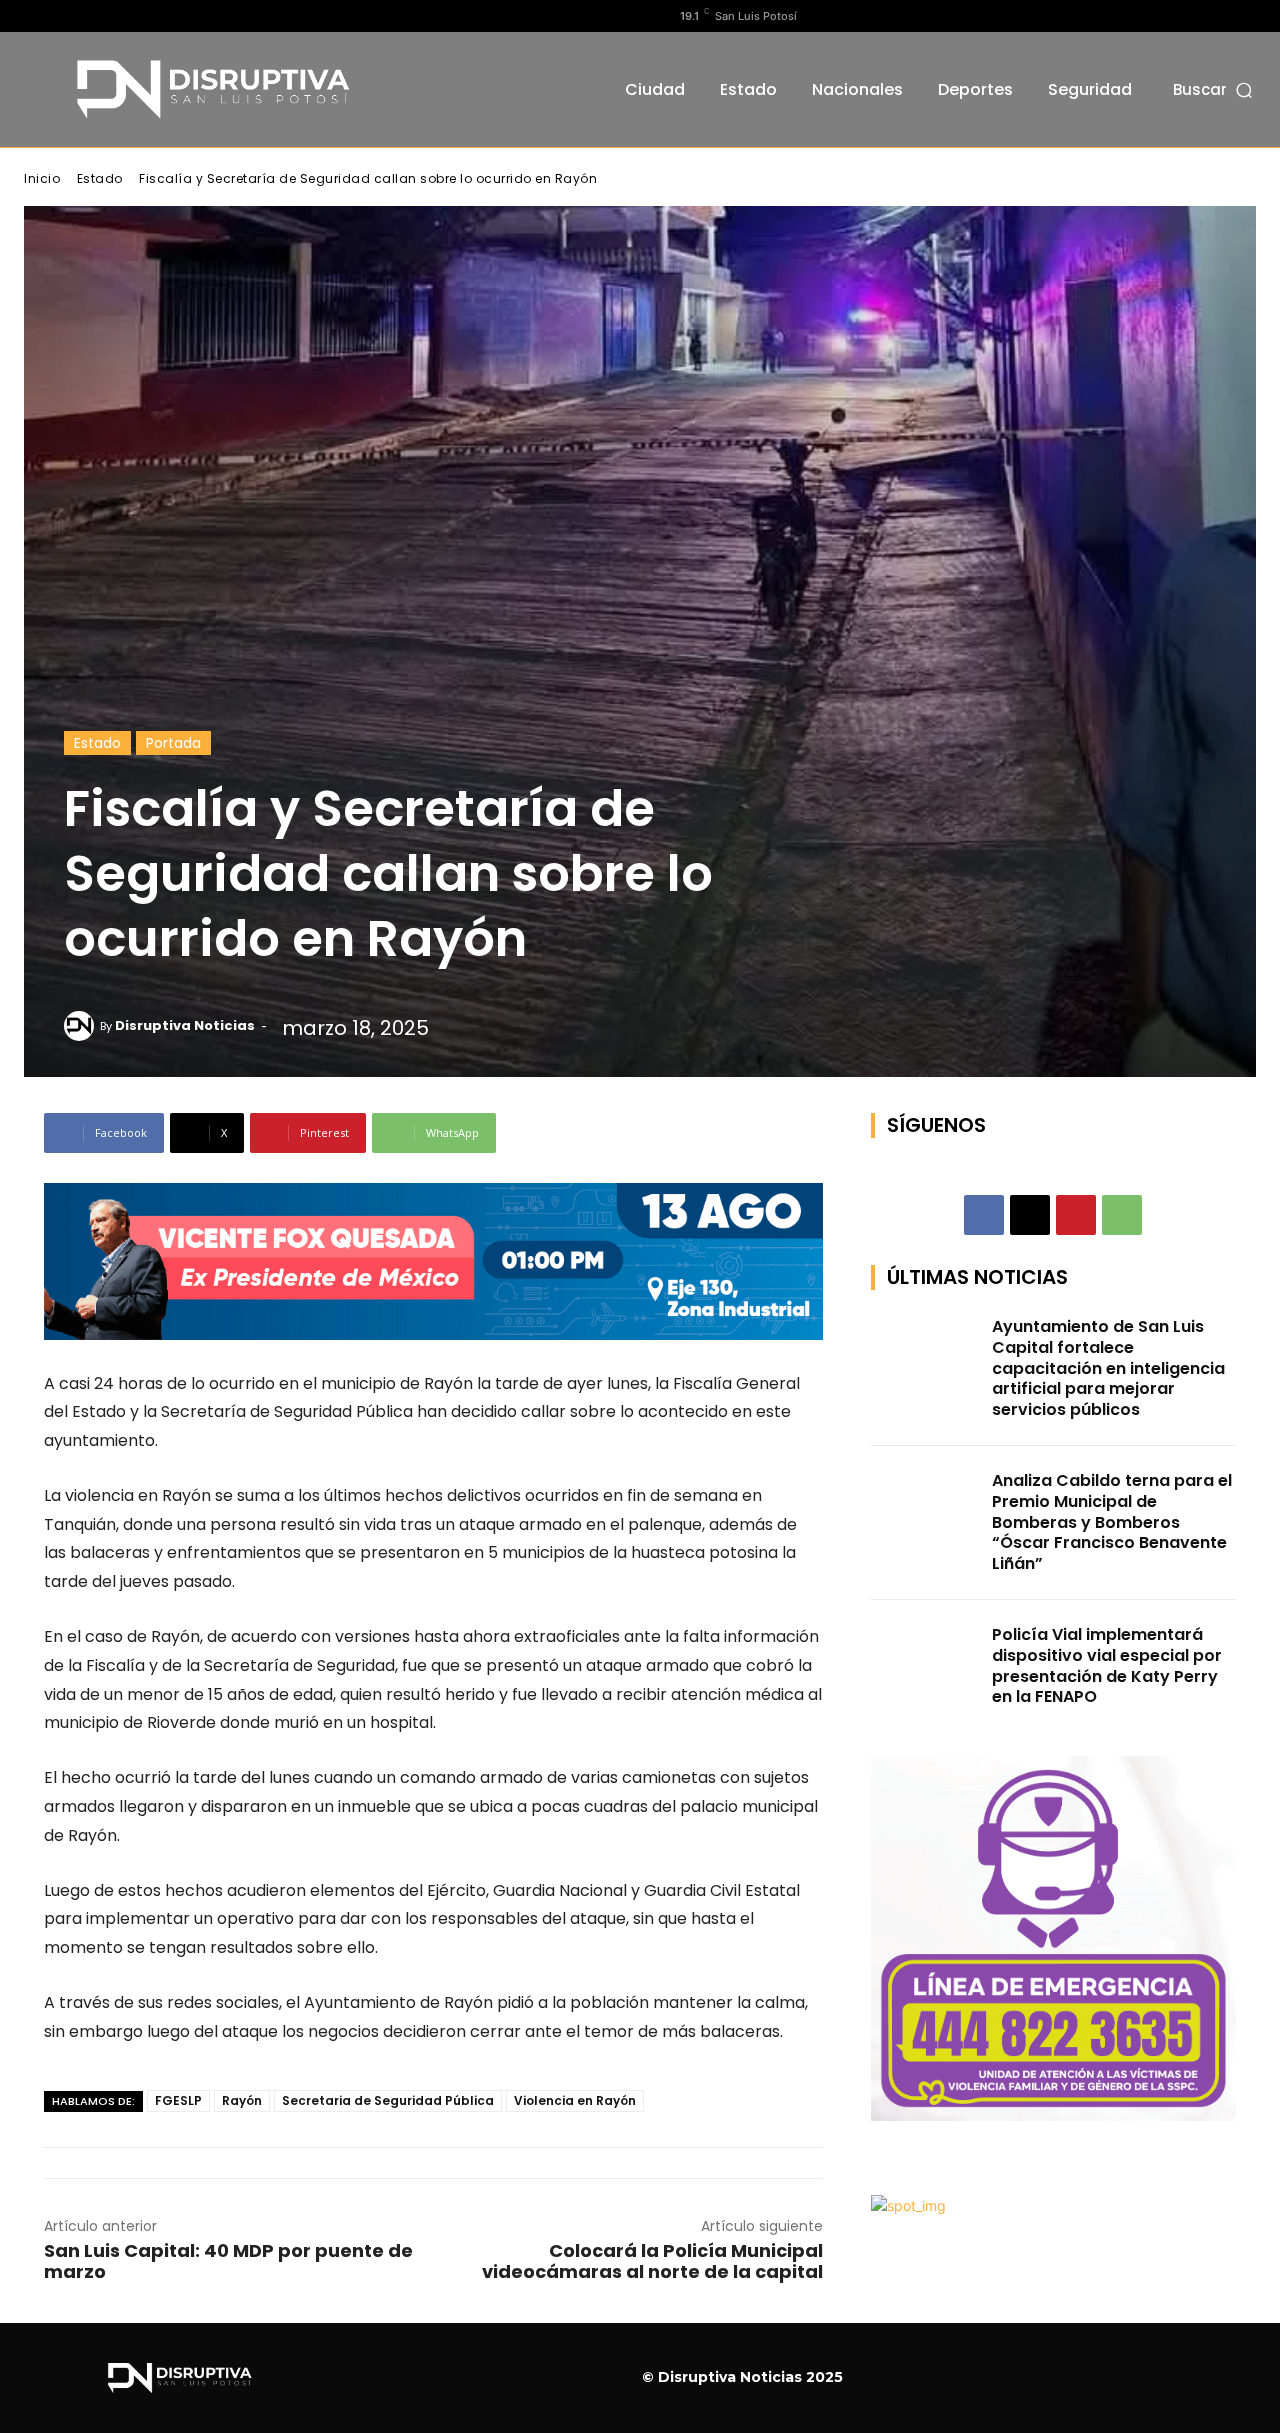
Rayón (242, 2100)
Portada (173, 743)
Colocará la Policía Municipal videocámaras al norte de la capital (652, 2261)
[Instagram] (67, 16)
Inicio (42, 178)
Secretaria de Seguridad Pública (388, 2100)
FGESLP (178, 2100)
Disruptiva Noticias (185, 1025)
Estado (100, 178)
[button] (1214, 89)
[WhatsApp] (1122, 1215)
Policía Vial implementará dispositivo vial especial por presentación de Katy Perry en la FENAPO (1107, 1665)
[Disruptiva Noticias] (82, 1026)
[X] (99, 16)
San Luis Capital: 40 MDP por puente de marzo (228, 2261)
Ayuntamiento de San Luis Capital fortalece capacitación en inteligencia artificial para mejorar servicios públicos (1108, 1368)
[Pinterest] (1076, 1215)
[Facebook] (35, 16)
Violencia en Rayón (575, 2100)
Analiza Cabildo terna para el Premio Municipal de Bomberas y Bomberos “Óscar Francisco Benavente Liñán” (1112, 1522)
